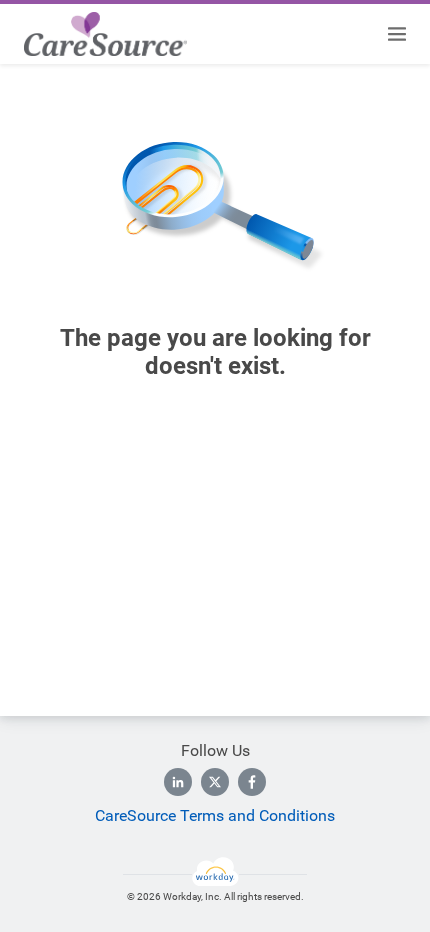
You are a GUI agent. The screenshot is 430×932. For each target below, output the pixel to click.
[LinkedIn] (178, 782)
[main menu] (397, 34)
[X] (215, 782)
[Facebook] (252, 782)
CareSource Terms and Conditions (215, 815)
